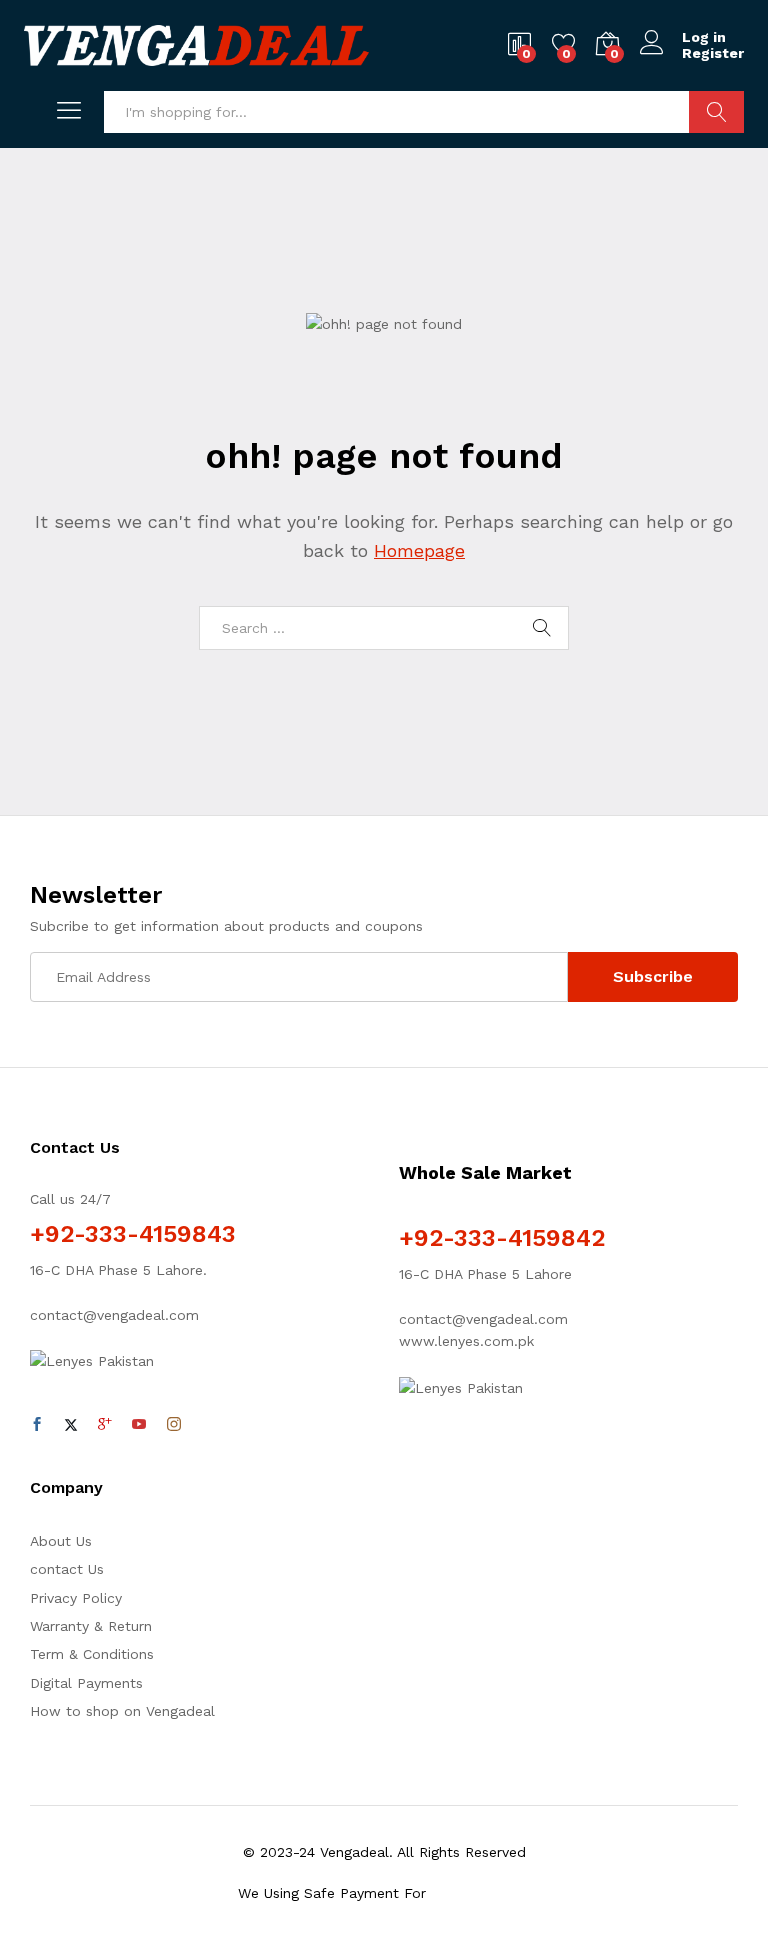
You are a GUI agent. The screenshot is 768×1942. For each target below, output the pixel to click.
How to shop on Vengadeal (122, 1711)
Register (713, 53)
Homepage (419, 550)
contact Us (67, 1569)
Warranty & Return (91, 1626)
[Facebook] (37, 1425)
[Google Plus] (105, 1425)
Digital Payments (86, 1683)
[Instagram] (174, 1425)
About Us (61, 1541)
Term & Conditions (92, 1654)
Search (716, 112)
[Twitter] (71, 1425)
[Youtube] (139, 1425)
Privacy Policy (76, 1598)
